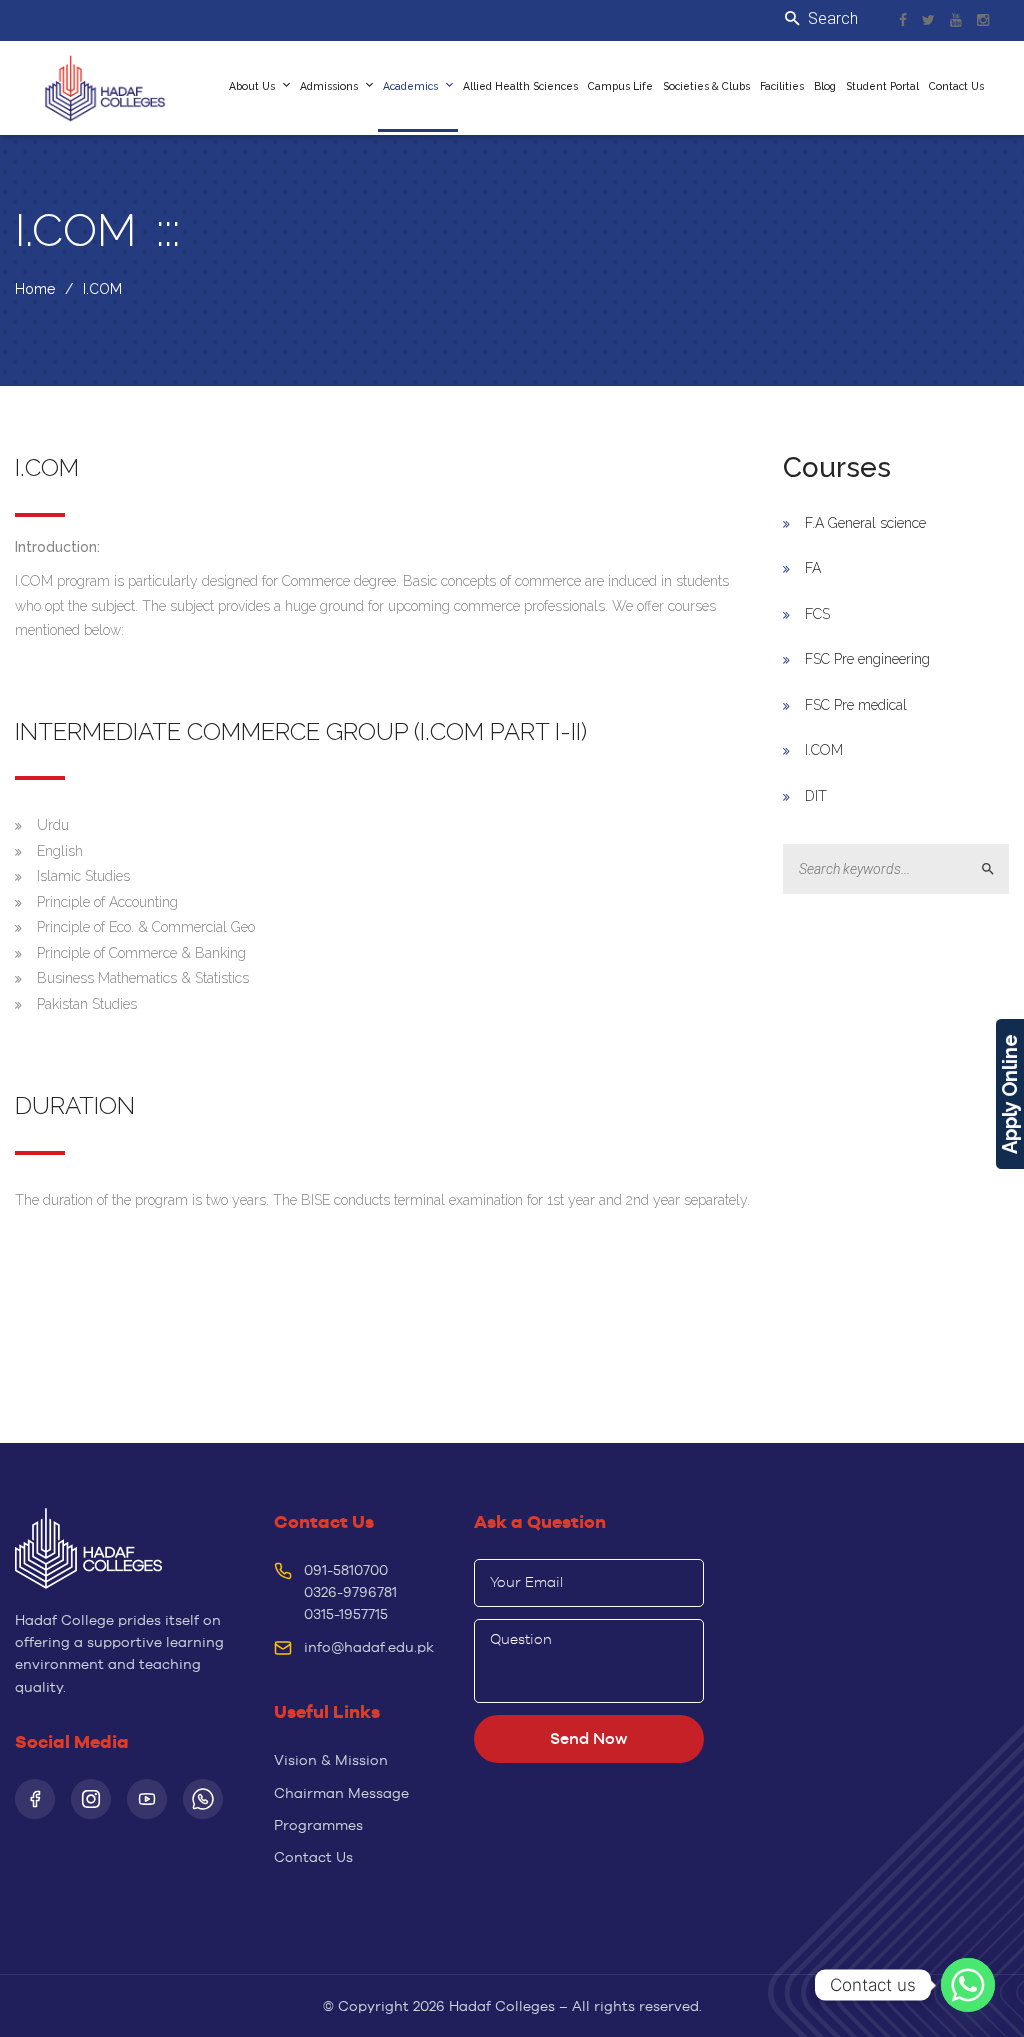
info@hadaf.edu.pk (369, 1647)
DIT (816, 796)
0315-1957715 (346, 1614)
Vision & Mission (331, 1760)
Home (35, 289)
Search (996, 869)
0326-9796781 (350, 1592)
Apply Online (1010, 1094)
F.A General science (865, 523)
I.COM (824, 750)
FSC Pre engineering (867, 659)
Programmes (318, 1825)
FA (813, 568)
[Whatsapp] (968, 1985)
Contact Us (313, 1857)
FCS (817, 614)
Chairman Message (341, 1793)
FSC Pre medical (856, 705)
